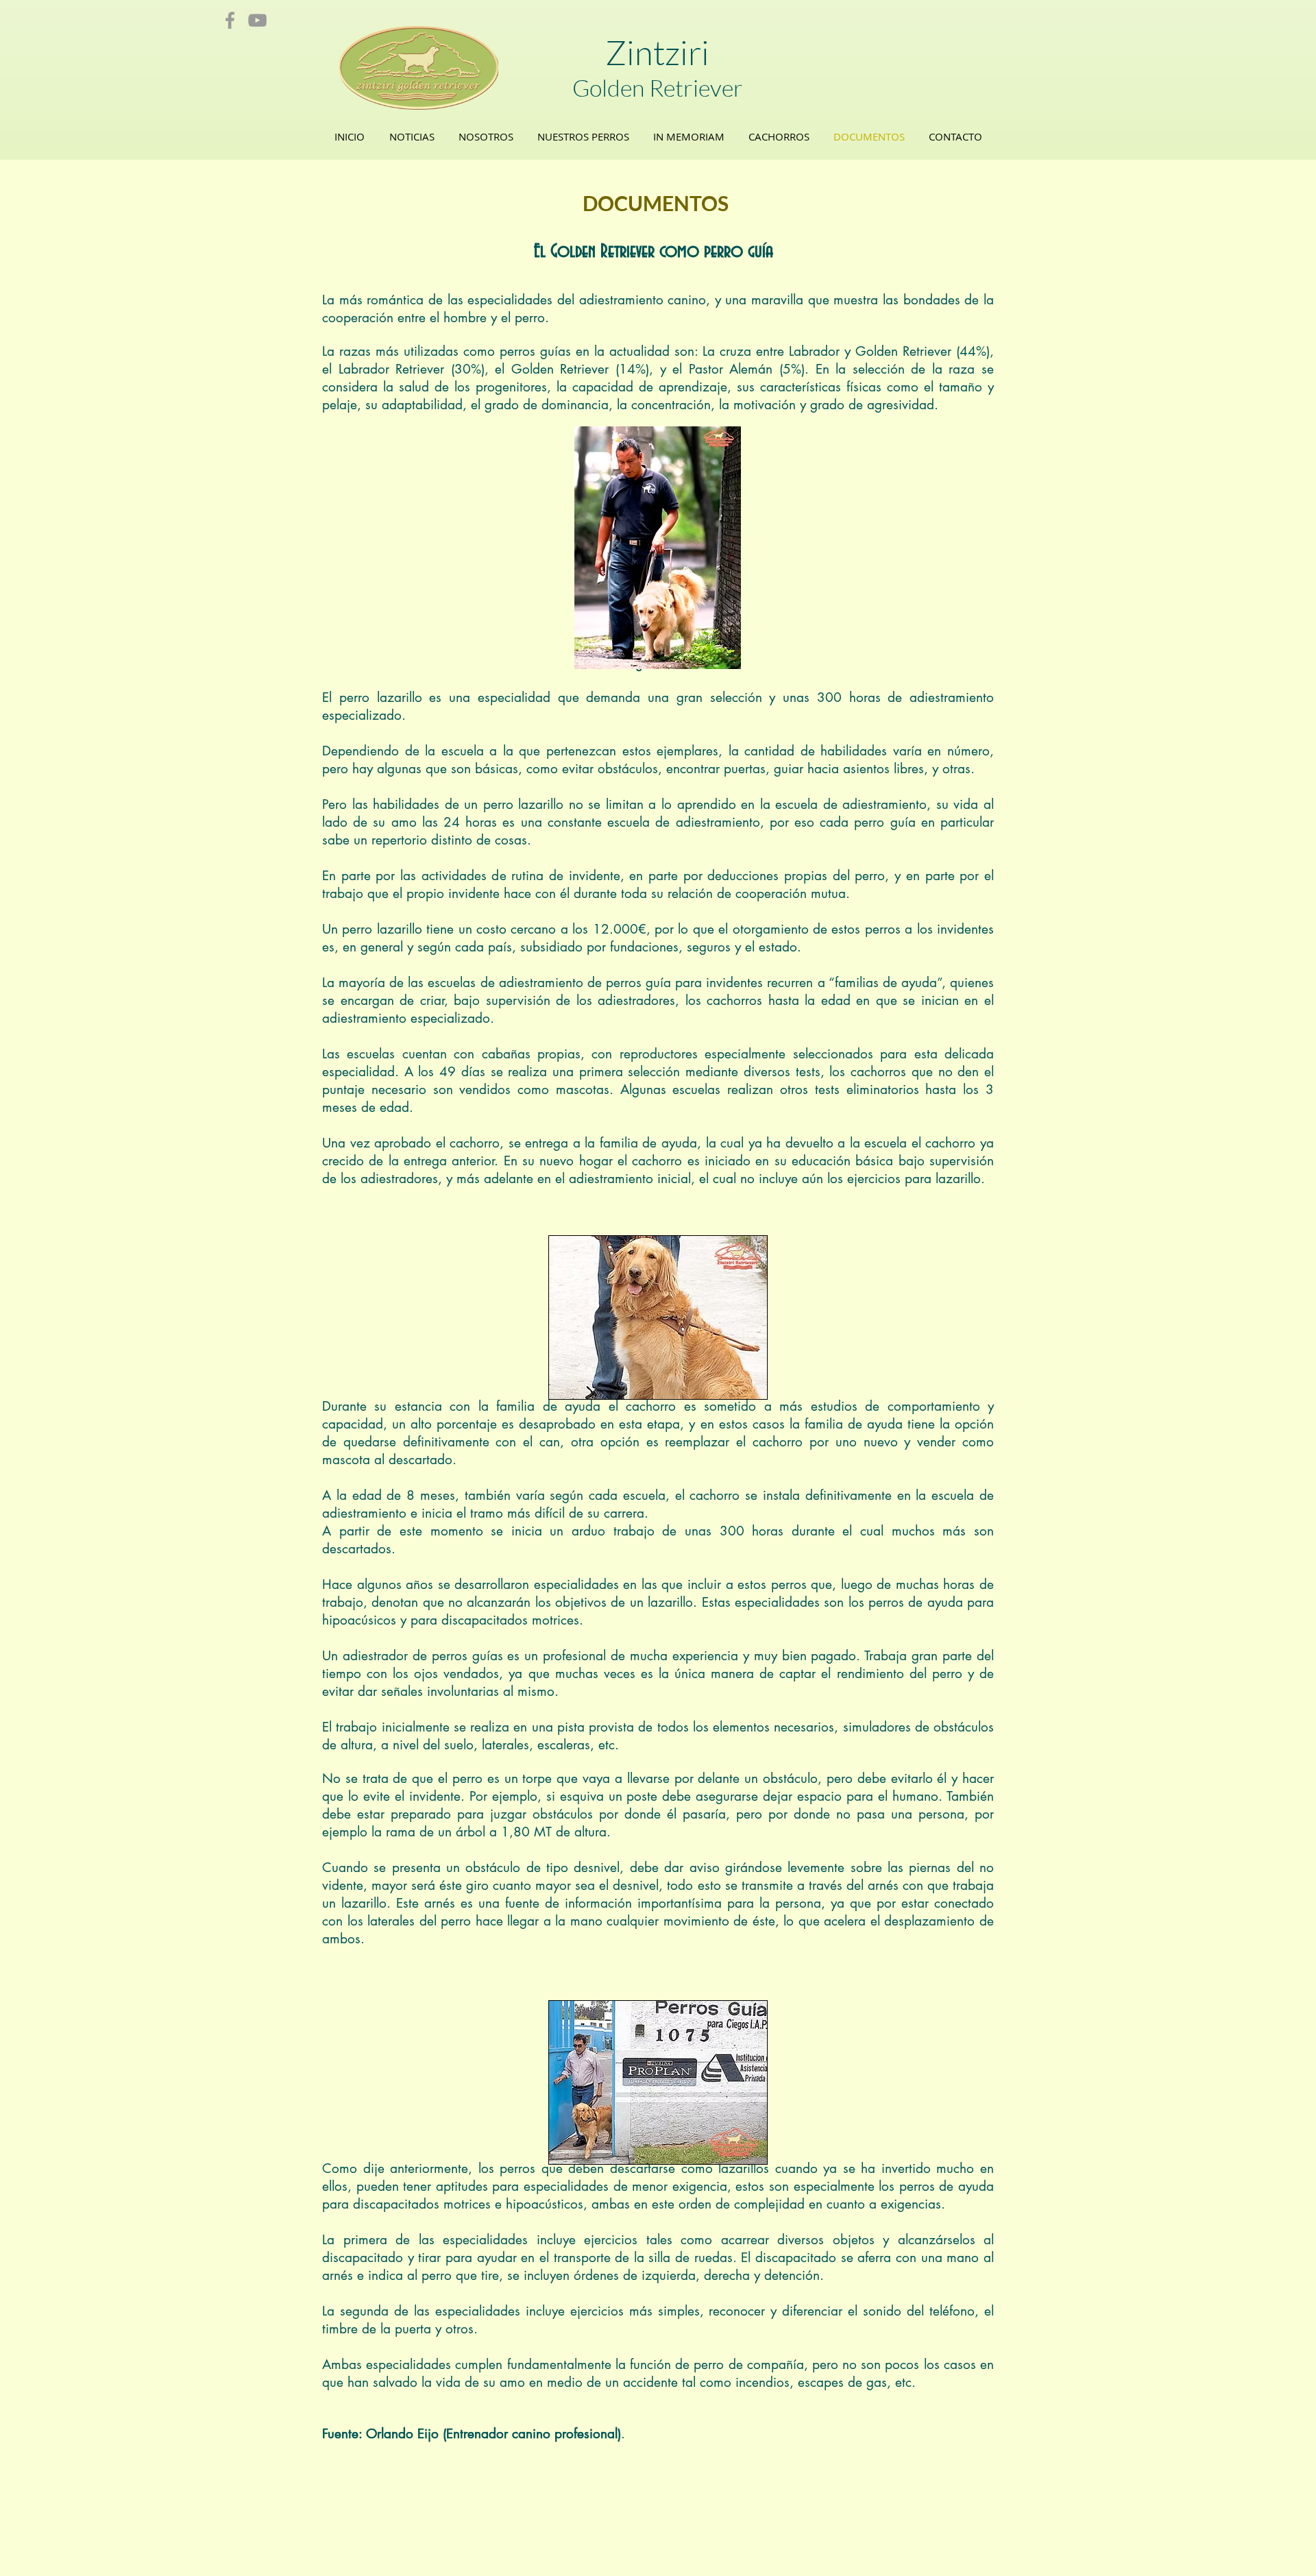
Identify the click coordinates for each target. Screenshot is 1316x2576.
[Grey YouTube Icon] (257, 20)
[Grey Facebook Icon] (230, 20)
